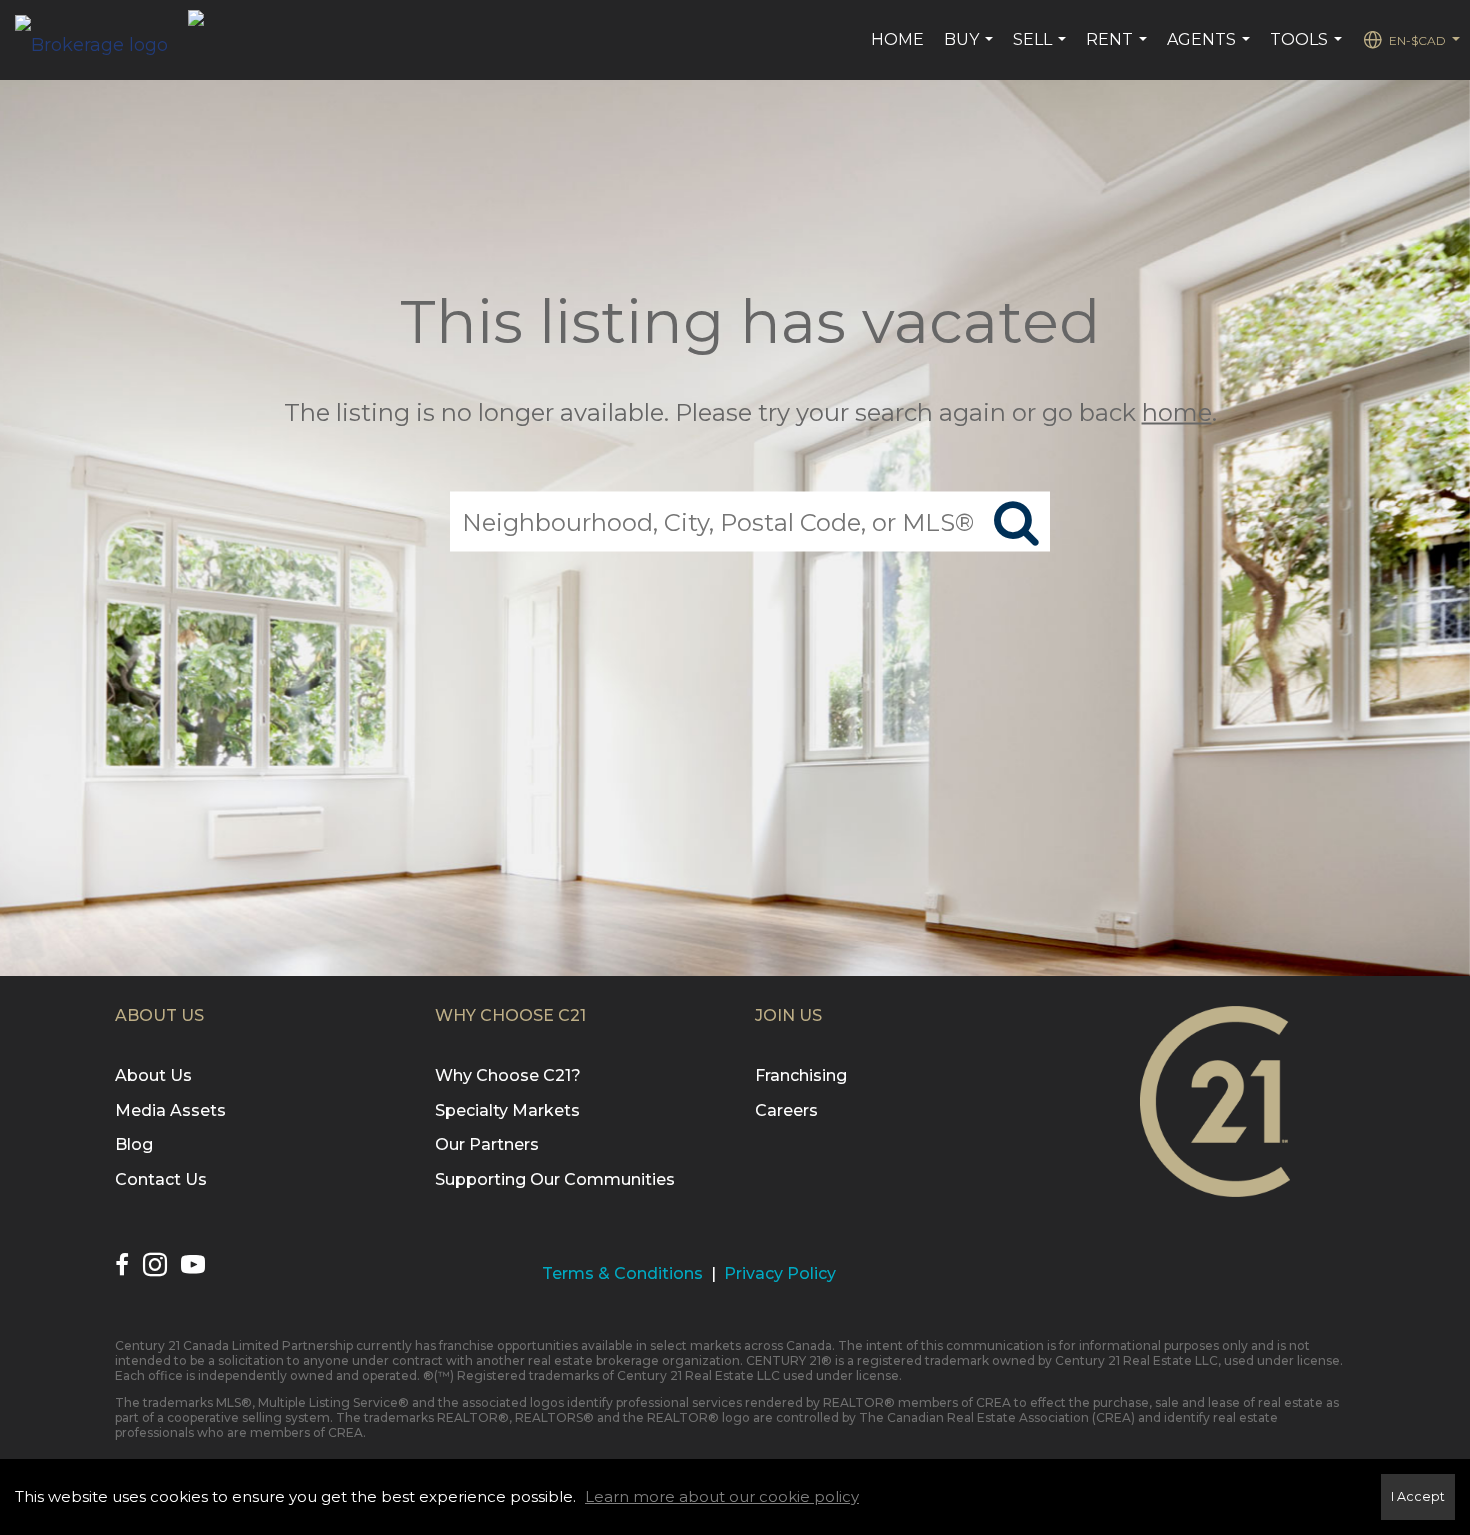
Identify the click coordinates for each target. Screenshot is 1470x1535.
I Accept (1418, 1496)
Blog (134, 1144)
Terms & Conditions (622, 1273)
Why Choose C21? (508, 1075)
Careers (786, 1110)
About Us (153, 1075)
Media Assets (170, 1110)
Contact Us (161, 1179)
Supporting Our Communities (555, 1179)
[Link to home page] (101, 40)
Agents (1211, 50)
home (1177, 412)
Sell (1042, 50)
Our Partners (487, 1144)
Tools (1308, 50)
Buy (971, 50)
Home (897, 39)
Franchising (801, 1075)
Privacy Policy (780, 1273)
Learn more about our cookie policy (722, 1496)
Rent (1119, 50)
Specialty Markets (507, 1110)
